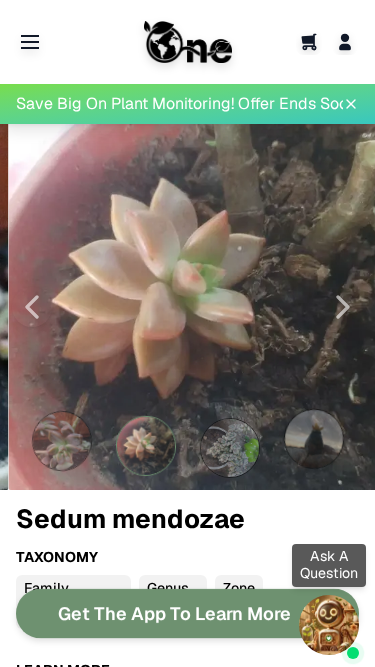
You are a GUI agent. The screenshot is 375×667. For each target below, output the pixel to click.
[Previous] (32, 307)
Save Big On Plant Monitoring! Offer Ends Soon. (179, 103)
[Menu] (30, 42)
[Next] (343, 307)
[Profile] (345, 42)
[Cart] (309, 42)
